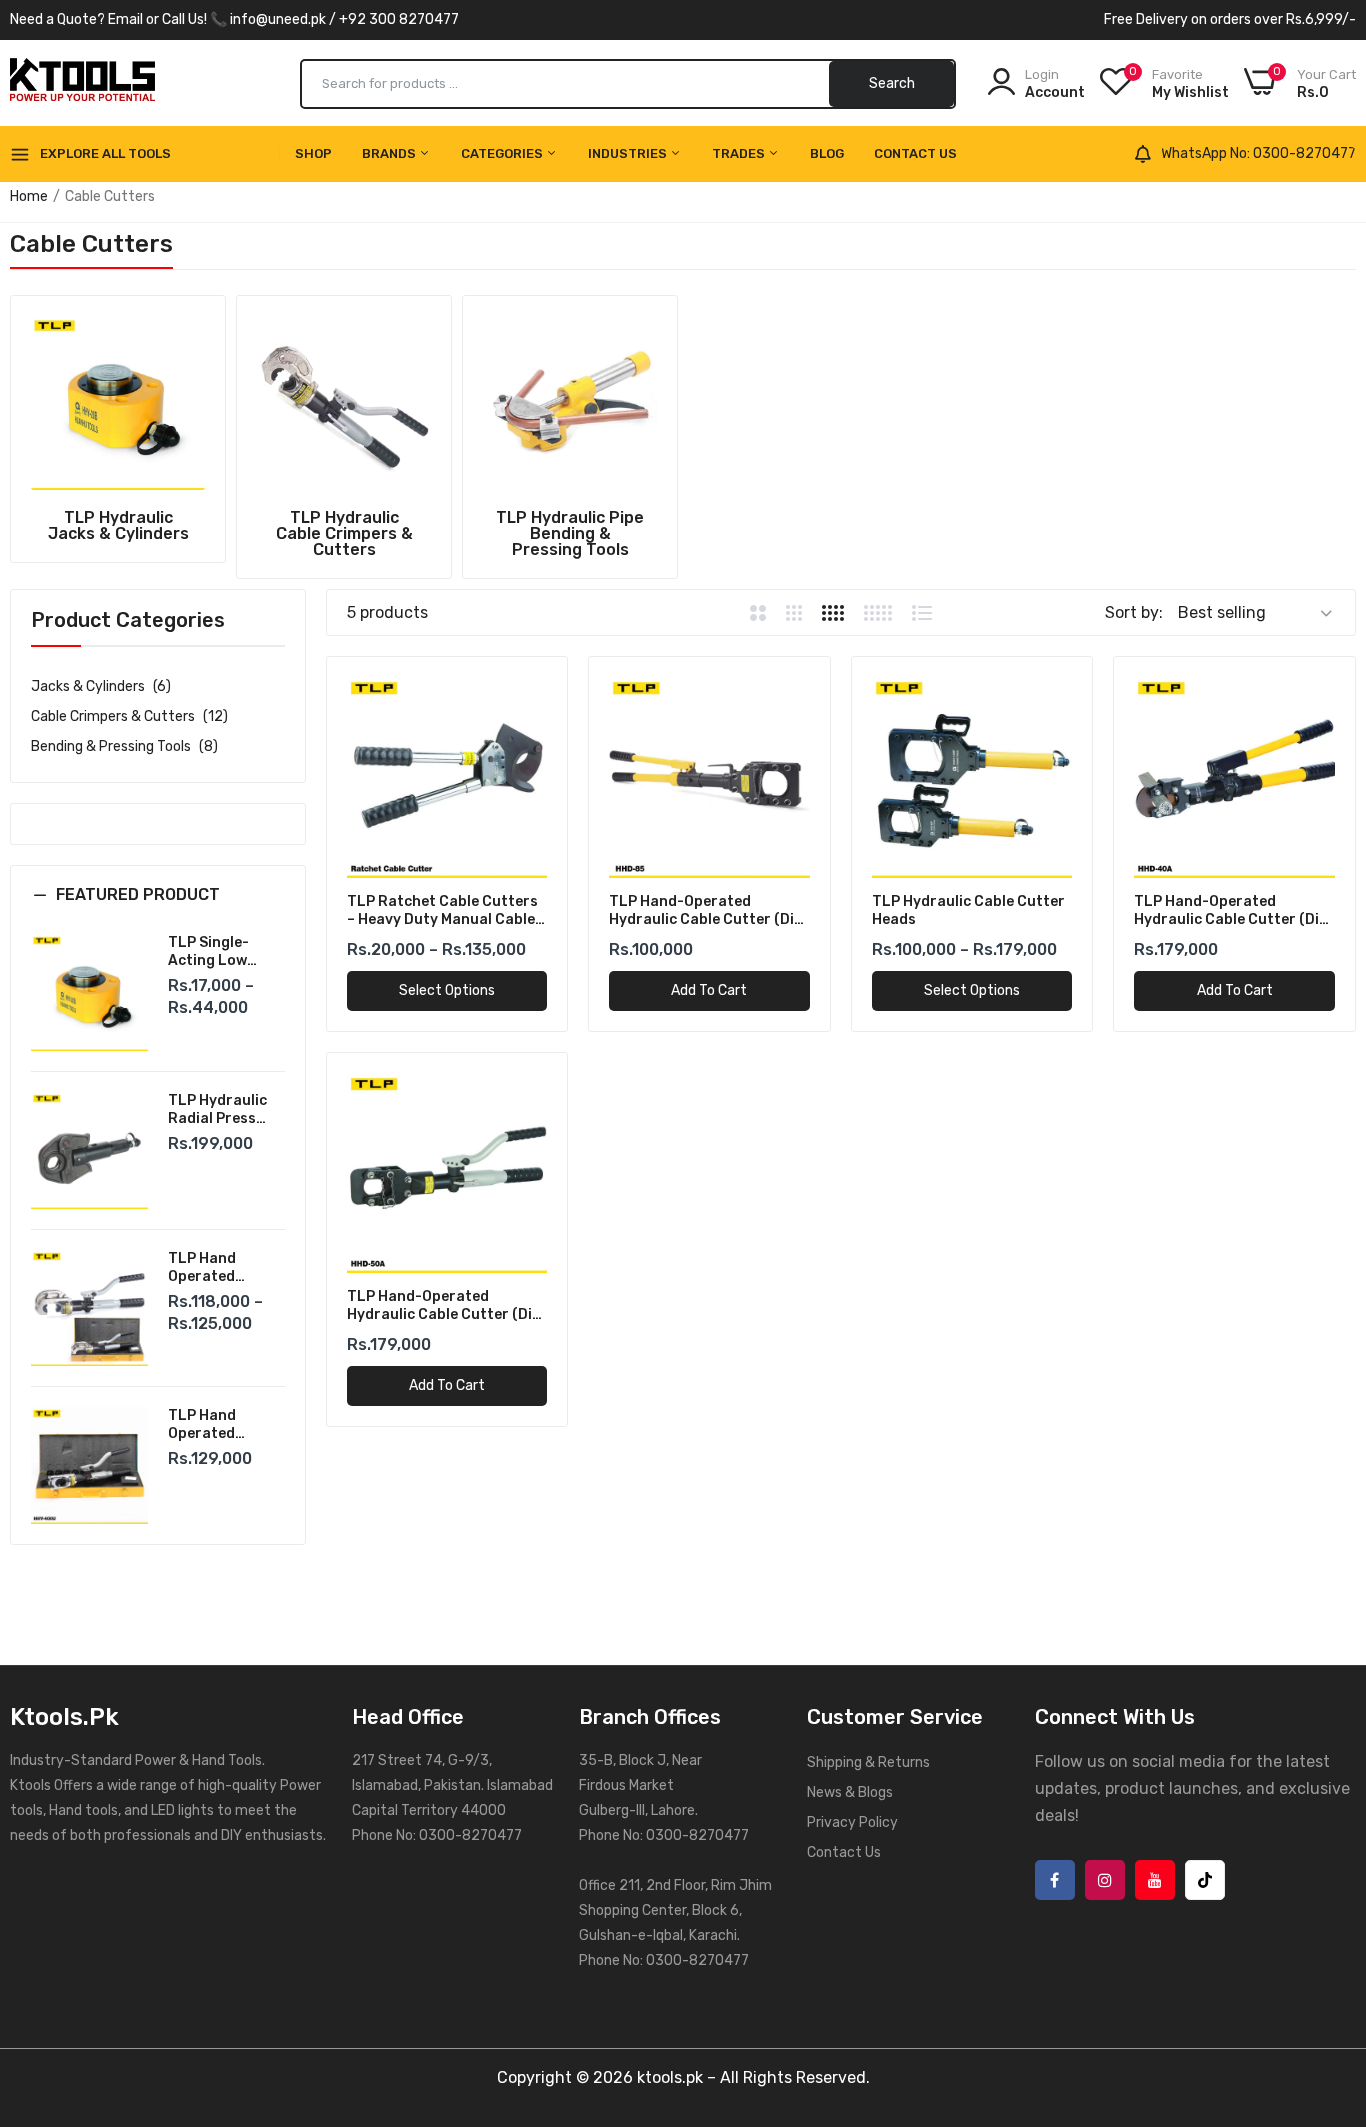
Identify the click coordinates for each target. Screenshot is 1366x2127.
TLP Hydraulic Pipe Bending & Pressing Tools (570, 534)
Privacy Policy (852, 1822)
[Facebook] (1055, 1880)
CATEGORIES (503, 153)
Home (29, 196)
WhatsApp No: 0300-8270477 (1258, 154)
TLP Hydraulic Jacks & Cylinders (118, 526)
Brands (390, 153)
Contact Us (915, 153)
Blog (827, 153)
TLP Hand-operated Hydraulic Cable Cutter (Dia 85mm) (706, 911)
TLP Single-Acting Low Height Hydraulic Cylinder (208, 952)
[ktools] (82, 83)
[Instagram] (1105, 1880)
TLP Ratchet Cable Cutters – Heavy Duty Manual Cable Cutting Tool (442, 911)
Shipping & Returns (868, 1762)
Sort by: (1134, 612)
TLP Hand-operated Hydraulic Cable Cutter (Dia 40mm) (1231, 911)
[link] (118, 403)
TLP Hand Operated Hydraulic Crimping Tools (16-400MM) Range (221, 1268)
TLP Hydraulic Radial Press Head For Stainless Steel (220, 1110)
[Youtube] (1155, 1880)
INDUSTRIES (629, 153)
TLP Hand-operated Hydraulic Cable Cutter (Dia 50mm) (444, 1306)
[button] (158, 910)
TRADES (740, 153)
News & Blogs (850, 1792)
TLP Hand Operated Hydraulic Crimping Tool (217, 1425)
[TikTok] (1205, 1880)
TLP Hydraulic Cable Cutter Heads (968, 910)
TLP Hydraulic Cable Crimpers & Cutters (344, 534)
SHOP (313, 153)
